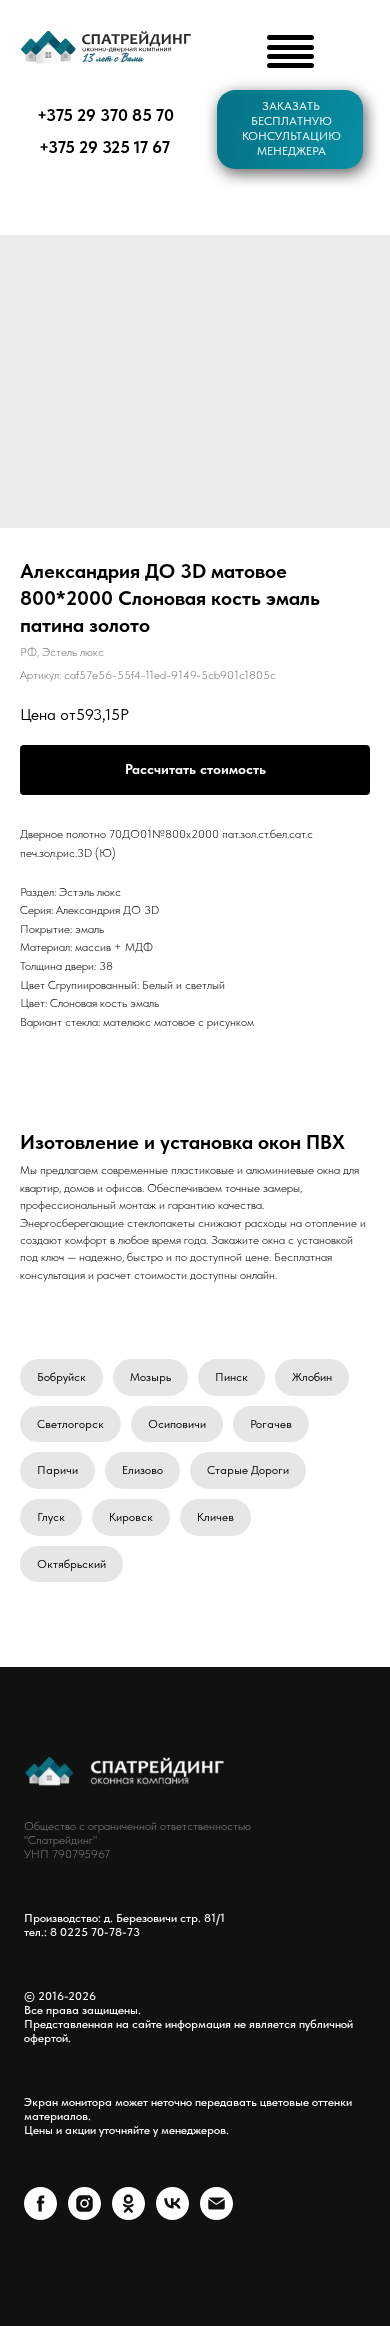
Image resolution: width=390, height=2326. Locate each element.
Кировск (131, 1517)
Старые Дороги (248, 1470)
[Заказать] (195, 770)
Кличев (215, 1517)
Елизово (142, 1470)
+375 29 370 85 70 (105, 115)
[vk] (172, 2214)
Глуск (51, 1517)
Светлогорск (70, 1424)
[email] (216, 2214)
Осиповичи (177, 1424)
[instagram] (84, 2214)
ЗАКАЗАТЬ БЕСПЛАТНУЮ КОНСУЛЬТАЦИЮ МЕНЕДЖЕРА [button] (291, 128)
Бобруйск (61, 1377)
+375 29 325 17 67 (104, 147)
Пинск (231, 1377)
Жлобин (312, 1377)
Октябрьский (71, 1564)
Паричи (57, 1470)
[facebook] (40, 2214)
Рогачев (271, 1424)
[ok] (128, 2214)
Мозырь (150, 1377)
